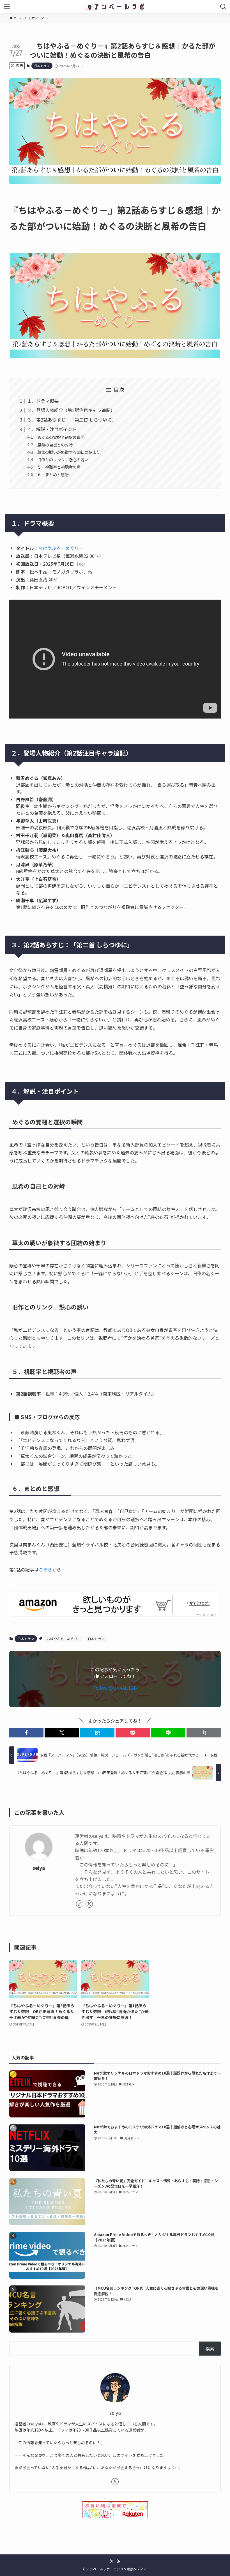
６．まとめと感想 (53, 474)
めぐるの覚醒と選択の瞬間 (61, 437)
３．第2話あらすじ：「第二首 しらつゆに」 (72, 420)
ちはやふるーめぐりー (64, 1639)
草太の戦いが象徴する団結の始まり (69, 452)
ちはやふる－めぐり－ (61, 548)
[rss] (118, 2561)
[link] (80, 1904)
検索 (210, 2349)
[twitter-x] (89, 1904)
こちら (45, 1569)
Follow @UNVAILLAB (115, 1688)
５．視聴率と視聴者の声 (59, 467)
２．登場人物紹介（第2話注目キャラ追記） (71, 410)
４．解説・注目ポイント (52, 429)
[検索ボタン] (223, 7)
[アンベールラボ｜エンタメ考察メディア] (115, 7)
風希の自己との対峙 (55, 445)
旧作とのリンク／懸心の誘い (63, 460)
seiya (39, 1868)
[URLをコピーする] (204, 1733)
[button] (26, 1733)
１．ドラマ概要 (43, 401)
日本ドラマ (42, 66)
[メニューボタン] (7, 7)
